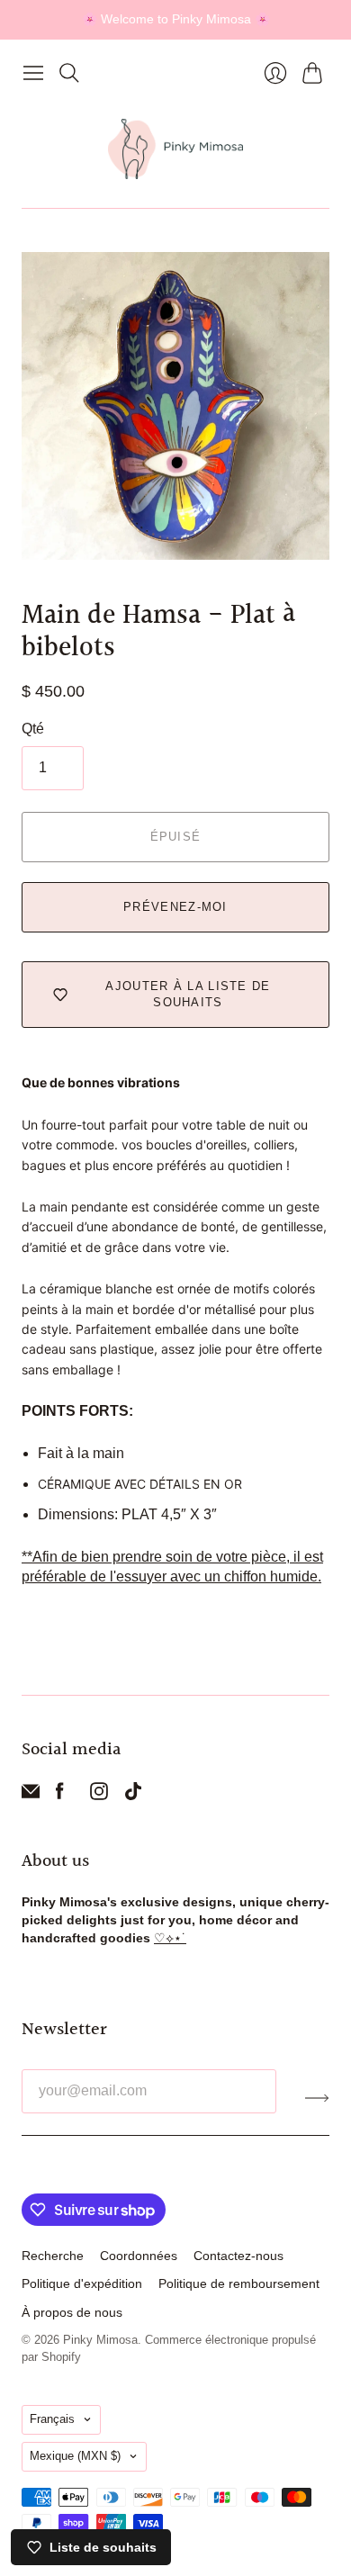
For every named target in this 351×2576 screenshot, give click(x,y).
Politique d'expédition (82, 2283)
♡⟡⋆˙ (170, 1938)
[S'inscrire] (317, 2098)
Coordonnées (139, 2256)
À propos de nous (72, 2312)
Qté (33, 729)
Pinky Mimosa (100, 2340)
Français (52, 2419)
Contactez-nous (238, 2256)
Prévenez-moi (175, 907)
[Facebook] (60, 1795)
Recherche (53, 2256)
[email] (31, 1795)
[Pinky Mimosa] (175, 149)
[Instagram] (99, 1795)
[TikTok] (133, 1795)
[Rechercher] (69, 73)
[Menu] (33, 73)
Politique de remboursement (239, 2283)
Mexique (75, 2456)
